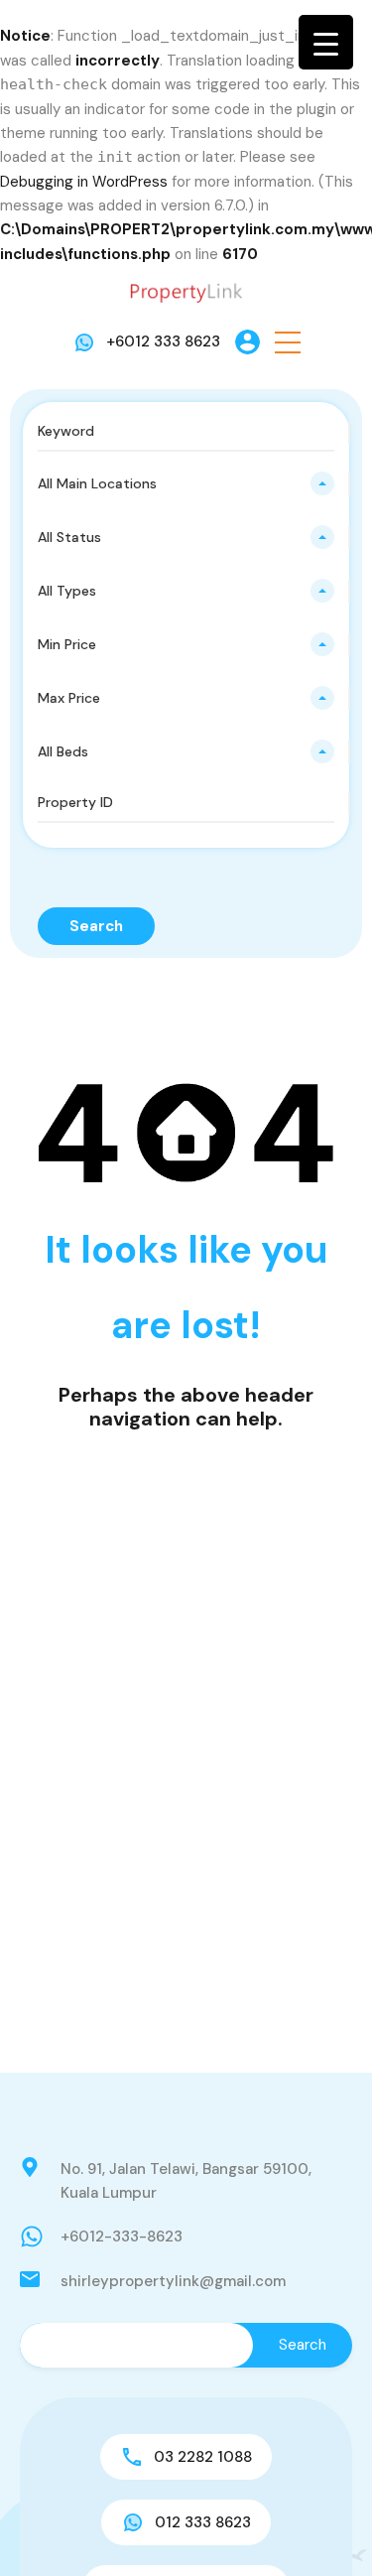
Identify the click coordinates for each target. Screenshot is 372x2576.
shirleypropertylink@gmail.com (173, 2281)
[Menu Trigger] (326, 42)
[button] (288, 342)
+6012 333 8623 (163, 341)
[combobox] (186, 483)
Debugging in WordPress (84, 182)
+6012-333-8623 (122, 2237)
